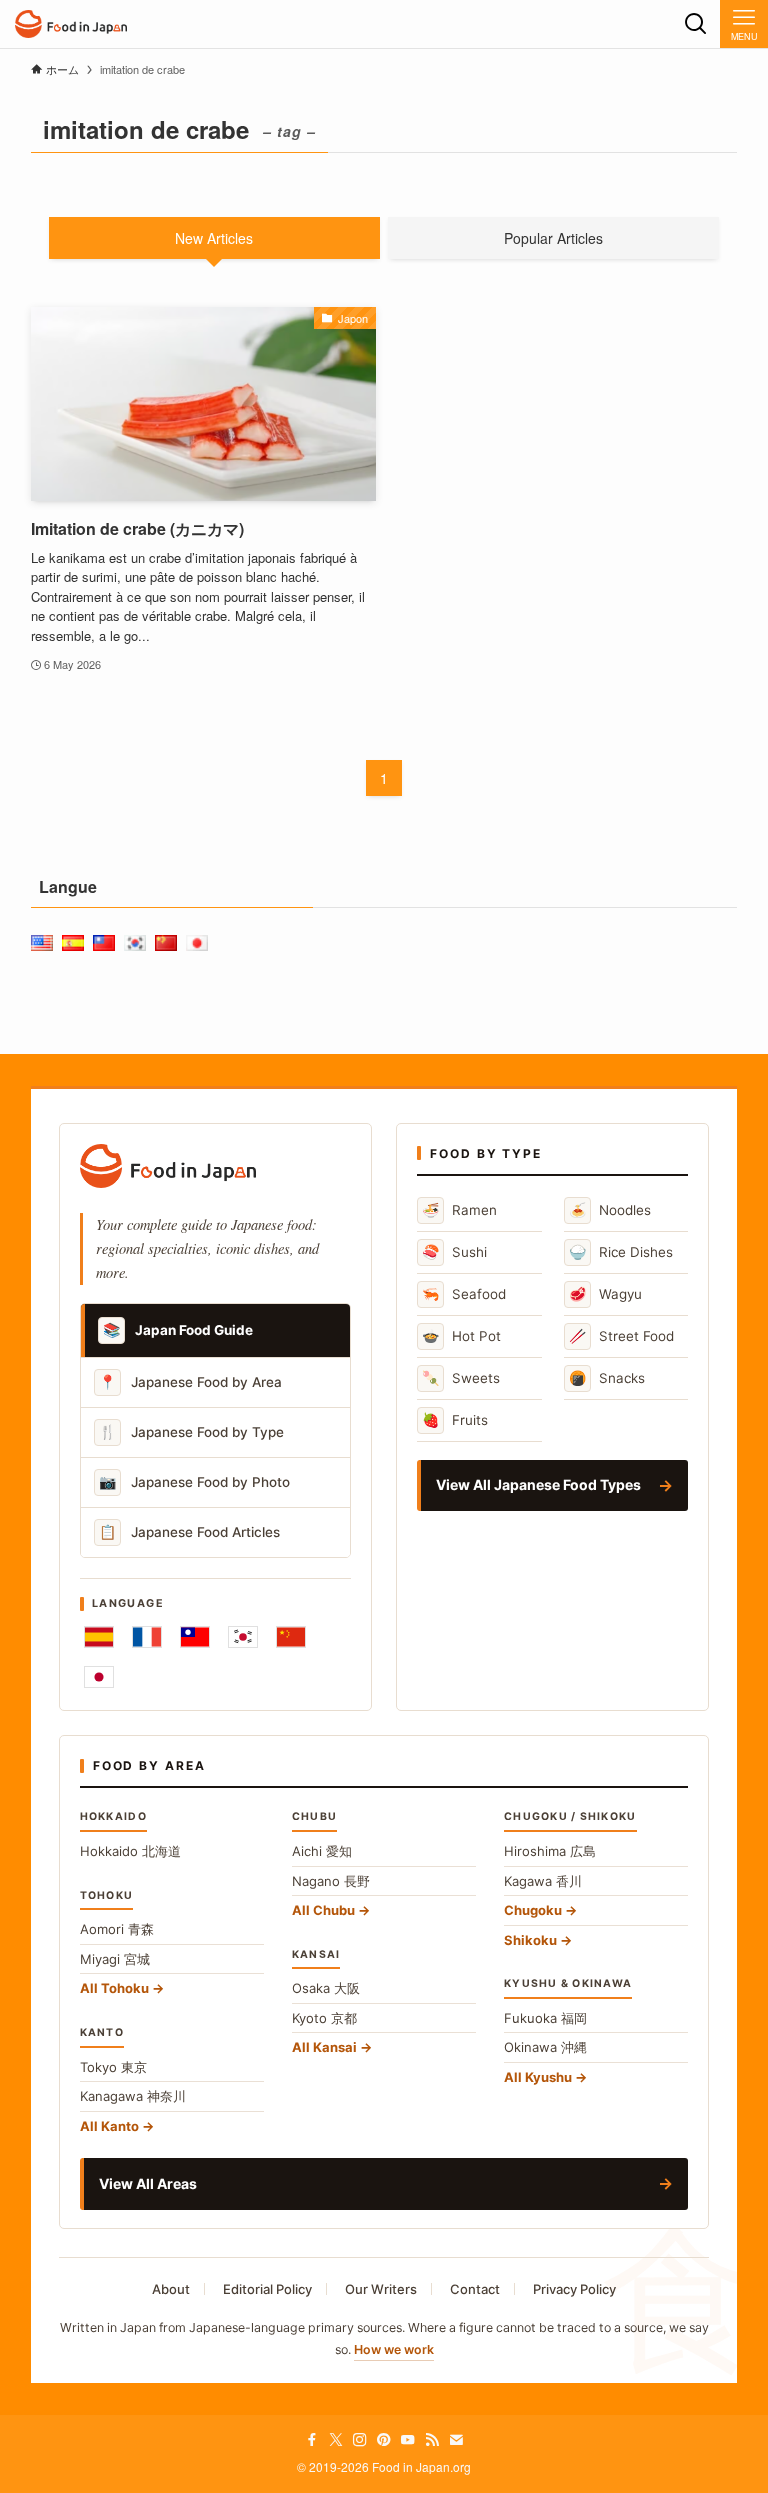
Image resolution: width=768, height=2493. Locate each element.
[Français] (147, 1637)
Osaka (326, 1988)
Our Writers (381, 2289)
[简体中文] (291, 1637)
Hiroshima (550, 1851)
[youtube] (408, 2440)
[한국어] (243, 1637)
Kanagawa (133, 2096)
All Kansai (324, 2047)
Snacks (607, 1377)
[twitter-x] (336, 2440)
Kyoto (324, 2018)
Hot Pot (461, 1335)
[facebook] (312, 2440)
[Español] (99, 1637)
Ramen (459, 1209)
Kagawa (543, 1881)
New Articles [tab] (214, 238)
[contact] (456, 2440)
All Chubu (323, 1910)
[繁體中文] (195, 1637)
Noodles (610, 1209)
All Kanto (109, 2126)
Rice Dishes (621, 1251)
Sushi (454, 1251)
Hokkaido (130, 1851)
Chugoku (533, 1910)
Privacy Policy (574, 2289)
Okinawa (545, 2047)
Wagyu (605, 1293)
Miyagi (115, 1959)
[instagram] (360, 2440)
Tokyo (113, 2067)
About (171, 2289)
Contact (475, 2289)
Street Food (621, 1335)
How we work (394, 2349)
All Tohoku (114, 1988)
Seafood (464, 1293)
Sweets (461, 1377)
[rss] (432, 2440)
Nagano (331, 1881)
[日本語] (99, 1677)
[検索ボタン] (696, 24)
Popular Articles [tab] (553, 238)
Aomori (117, 1929)
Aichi (322, 1851)
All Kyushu (538, 2077)
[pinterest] (384, 2440)
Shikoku (530, 1940)
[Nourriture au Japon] (71, 24)
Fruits (455, 1419)
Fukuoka (545, 2018)
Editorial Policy (267, 2289)
